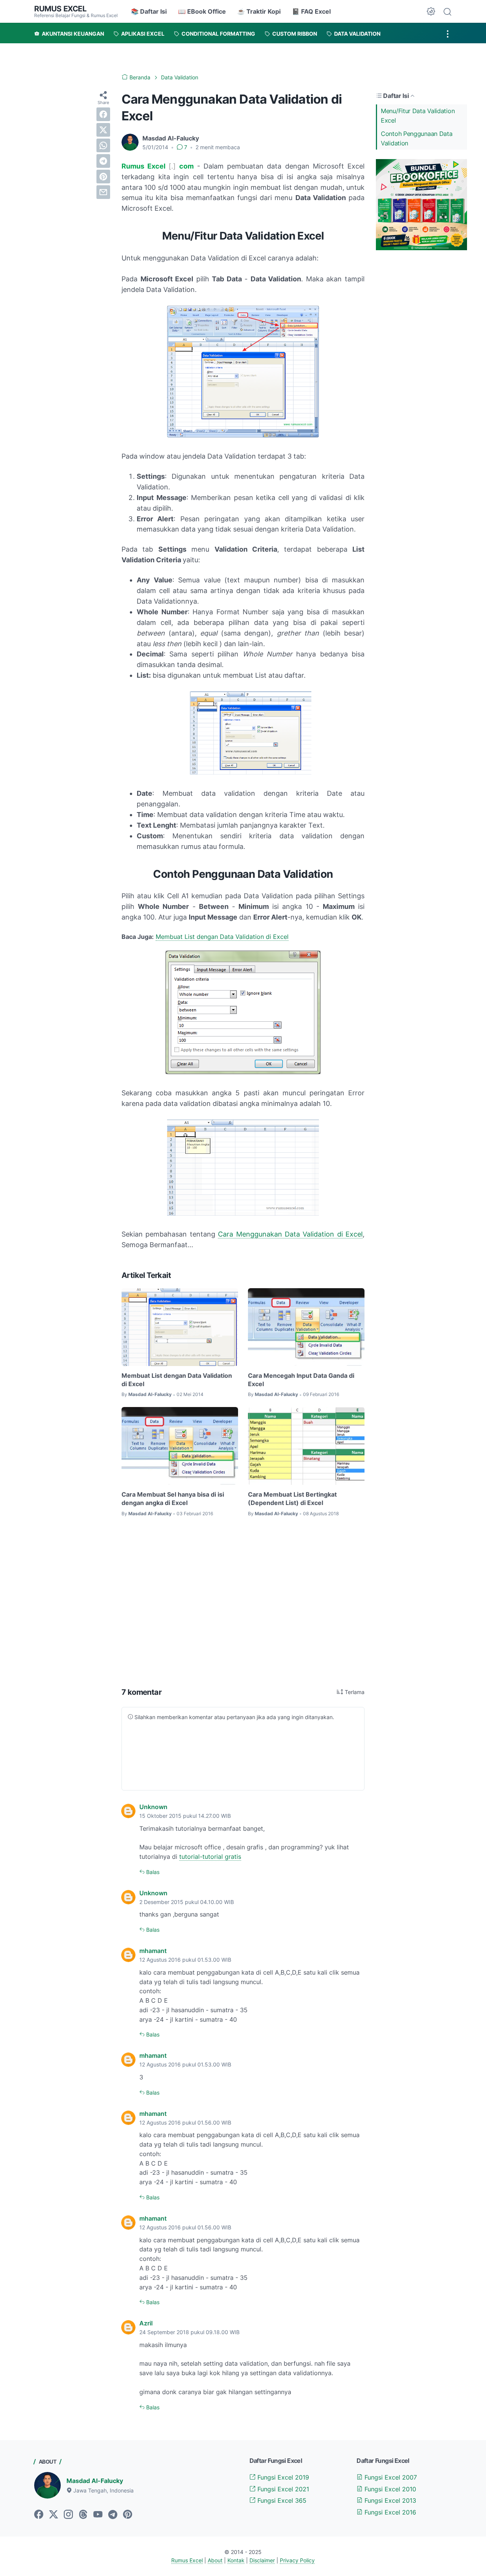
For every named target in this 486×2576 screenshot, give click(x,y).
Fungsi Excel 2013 (389, 2500)
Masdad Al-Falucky (95, 2481)
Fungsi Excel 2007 (390, 2477)
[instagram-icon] (68, 2515)
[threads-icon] (83, 2515)
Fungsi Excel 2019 (282, 2477)
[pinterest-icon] (128, 2515)
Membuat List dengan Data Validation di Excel (222, 937)
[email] (103, 192)
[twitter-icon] (54, 2515)
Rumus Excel (60, 9)
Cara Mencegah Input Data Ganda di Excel (301, 1380)
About (215, 2560)
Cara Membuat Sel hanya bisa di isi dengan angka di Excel (173, 1499)
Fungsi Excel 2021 (282, 2489)
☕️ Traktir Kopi (259, 11)
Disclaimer (262, 2560)
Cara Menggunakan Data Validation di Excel (290, 1234)
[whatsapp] (103, 145)
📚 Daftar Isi (149, 11)
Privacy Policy (297, 2560)
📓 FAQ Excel (311, 11)
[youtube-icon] (98, 2515)
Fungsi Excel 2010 (389, 2489)
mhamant (153, 1951)
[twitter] (103, 130)
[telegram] (103, 161)
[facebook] (103, 114)
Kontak (236, 2560)
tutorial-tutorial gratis (210, 1857)
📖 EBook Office (202, 11)
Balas (152, 1872)
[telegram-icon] (113, 2515)
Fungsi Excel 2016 (389, 2512)
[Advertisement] (243, 1603)
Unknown (153, 1807)
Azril (146, 2323)
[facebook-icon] (39, 2515)
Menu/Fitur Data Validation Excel (418, 116)
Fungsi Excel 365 (281, 2500)
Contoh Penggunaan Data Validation (417, 138)
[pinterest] (103, 177)
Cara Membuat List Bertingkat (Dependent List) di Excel (292, 1499)
